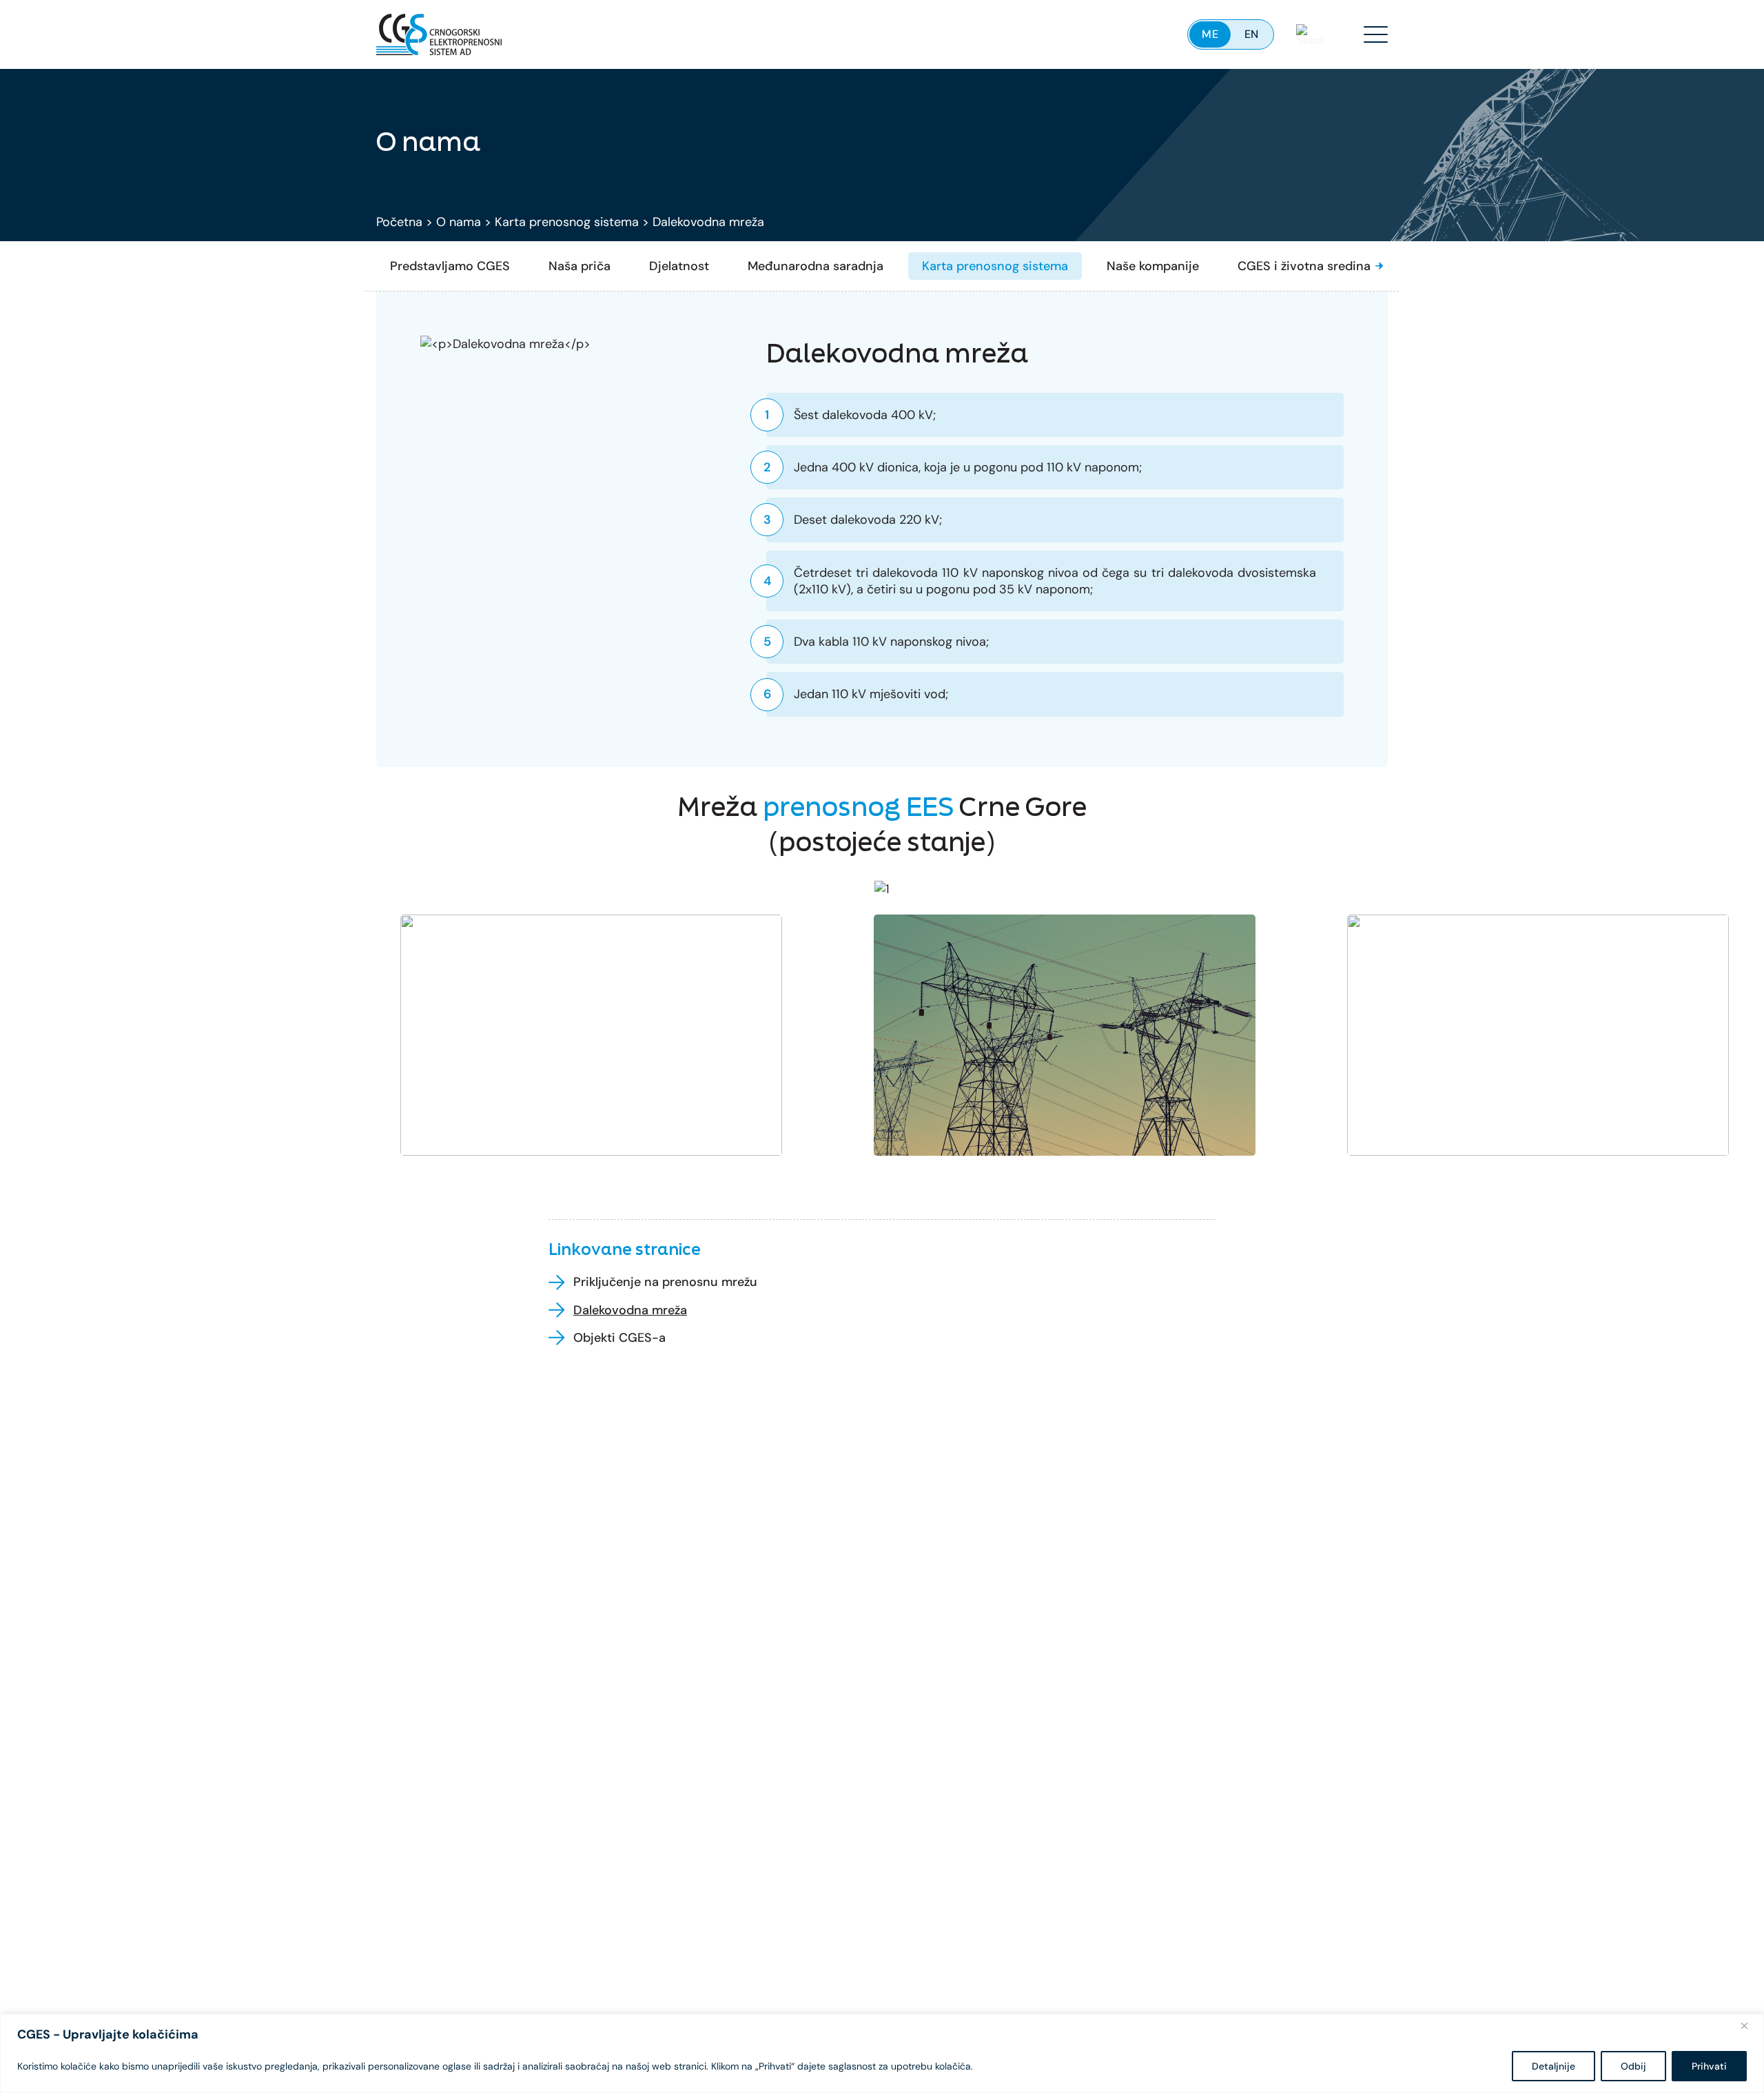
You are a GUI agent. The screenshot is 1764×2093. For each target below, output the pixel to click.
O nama (459, 222)
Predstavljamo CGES (450, 266)
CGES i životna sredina (1304, 266)
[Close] (1750, 2025)
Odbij (1633, 2066)
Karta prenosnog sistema (567, 222)
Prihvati (1709, 2066)
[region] (882, 2053)
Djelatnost (679, 266)
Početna (399, 222)
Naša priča (580, 266)
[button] (1380, 266)
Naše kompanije (1153, 266)
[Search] (1311, 34)
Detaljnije (1553, 2066)
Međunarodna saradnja (816, 266)
